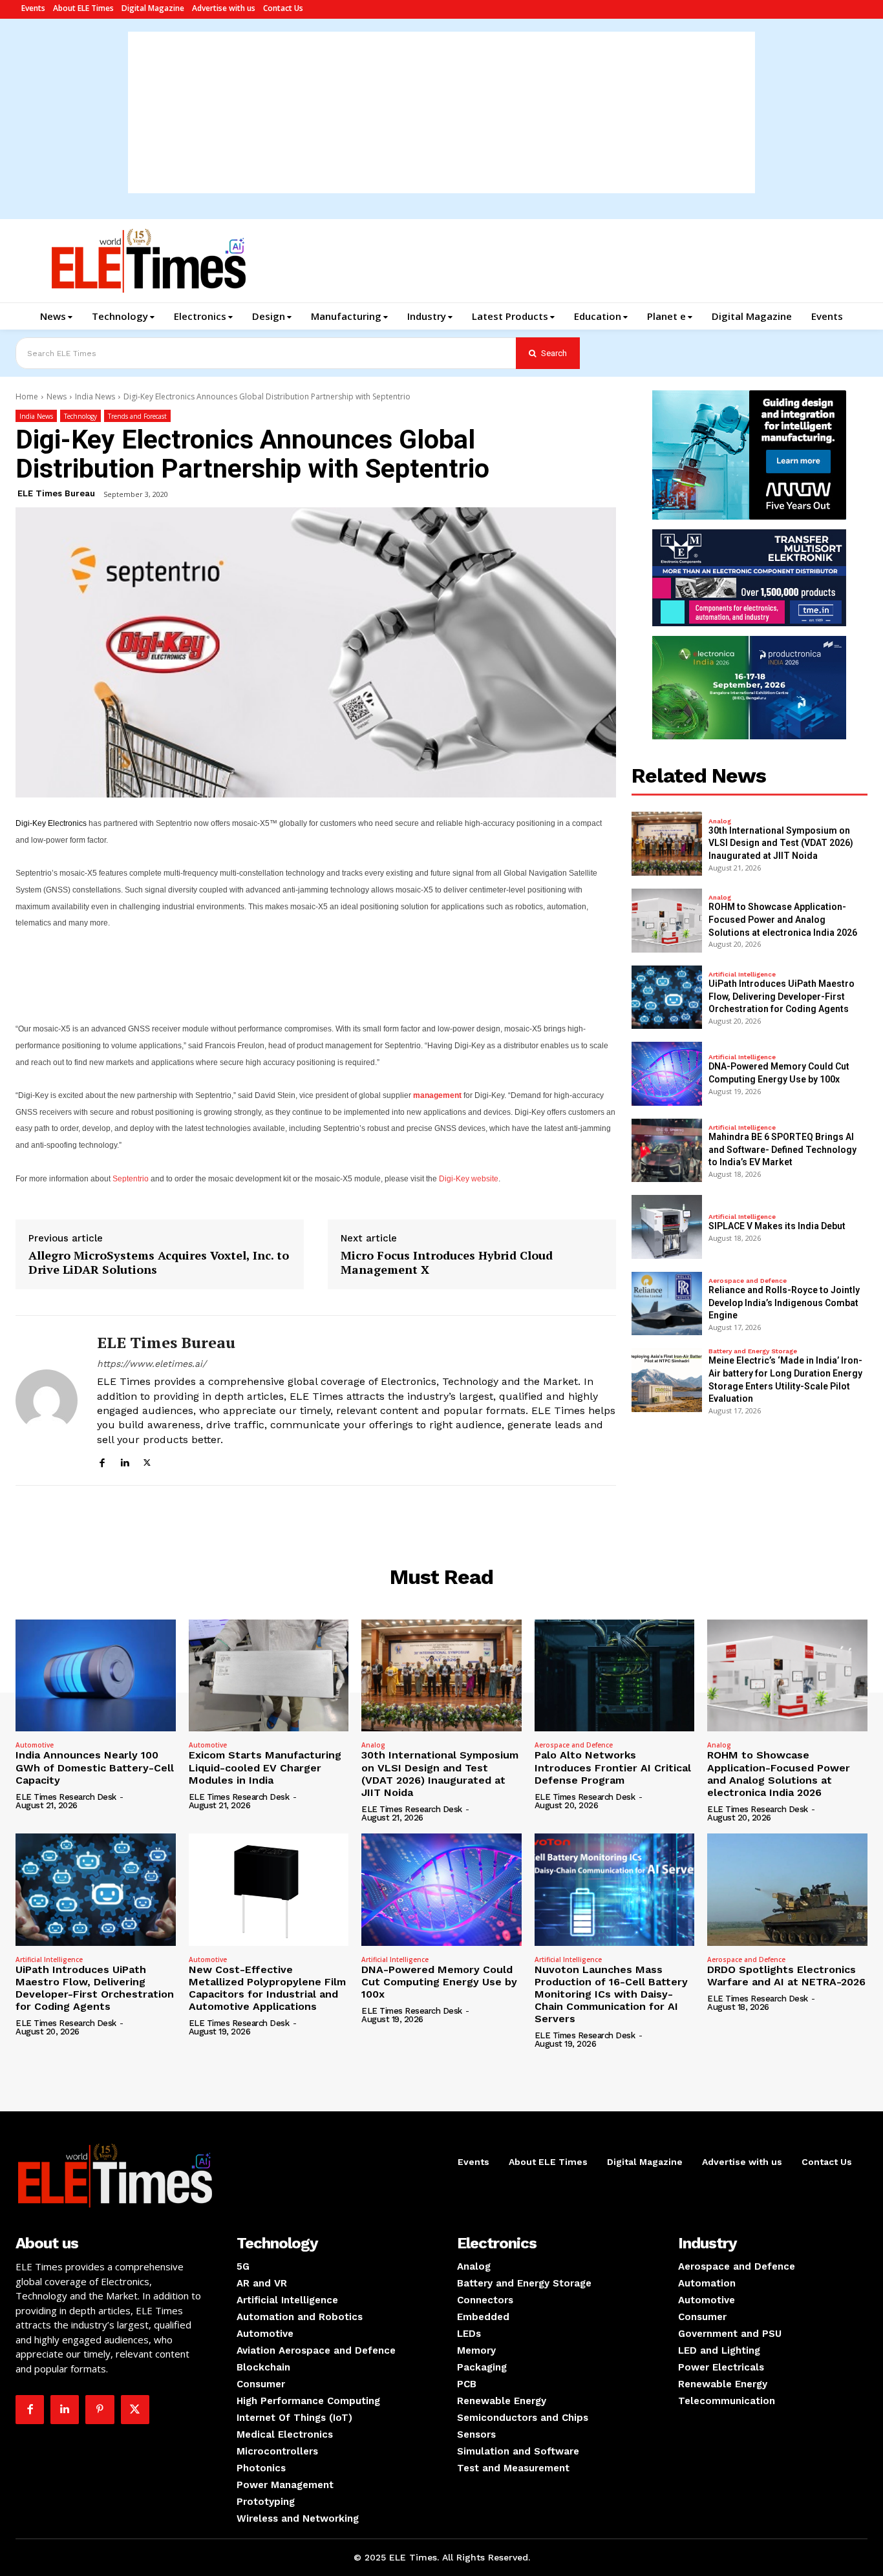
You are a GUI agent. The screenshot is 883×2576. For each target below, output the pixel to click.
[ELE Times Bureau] (47, 1400)
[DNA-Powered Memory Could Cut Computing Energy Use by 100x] (667, 1074)
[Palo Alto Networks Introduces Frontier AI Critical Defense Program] (615, 1675)
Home (27, 396)
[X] (147, 1461)
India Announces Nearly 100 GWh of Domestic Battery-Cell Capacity (95, 1767)
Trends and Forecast (137, 416)
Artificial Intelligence (742, 975)
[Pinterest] (100, 2409)
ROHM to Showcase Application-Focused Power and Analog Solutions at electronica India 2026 (783, 919)
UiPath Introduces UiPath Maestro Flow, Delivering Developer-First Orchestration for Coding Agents (782, 996)
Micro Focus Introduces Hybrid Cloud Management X (447, 1262)
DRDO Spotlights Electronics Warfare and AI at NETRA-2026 (786, 1976)
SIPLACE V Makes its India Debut (777, 1226)
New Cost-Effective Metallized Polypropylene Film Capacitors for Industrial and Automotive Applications (267, 1988)
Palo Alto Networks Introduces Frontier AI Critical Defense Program (613, 1767)
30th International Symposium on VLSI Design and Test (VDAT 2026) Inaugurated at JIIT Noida (781, 843)
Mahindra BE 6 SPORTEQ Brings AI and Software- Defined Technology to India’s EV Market (782, 1149)
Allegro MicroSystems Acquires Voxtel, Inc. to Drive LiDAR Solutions (159, 1262)
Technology (80, 416)
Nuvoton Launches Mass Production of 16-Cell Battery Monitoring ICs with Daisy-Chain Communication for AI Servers (611, 1994)
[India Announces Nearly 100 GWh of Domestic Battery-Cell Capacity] (96, 1675)
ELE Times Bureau (56, 493)
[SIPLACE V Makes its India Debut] (667, 1227)
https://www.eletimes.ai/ (152, 1364)
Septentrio (131, 1179)
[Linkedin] (124, 1461)
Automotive (35, 1745)
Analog (720, 821)
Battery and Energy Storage (753, 1351)
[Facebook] (102, 1461)
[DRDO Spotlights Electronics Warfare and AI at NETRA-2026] (787, 1889)
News (57, 396)
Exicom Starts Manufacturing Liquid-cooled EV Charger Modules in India (265, 1767)
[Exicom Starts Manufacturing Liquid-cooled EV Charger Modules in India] (269, 1675)
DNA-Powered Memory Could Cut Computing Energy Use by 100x (439, 1982)
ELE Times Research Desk (66, 1797)
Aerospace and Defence (748, 1281)
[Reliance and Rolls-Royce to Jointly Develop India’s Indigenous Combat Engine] (667, 1304)
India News (95, 396)
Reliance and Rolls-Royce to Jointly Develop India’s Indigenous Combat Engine (784, 1303)
